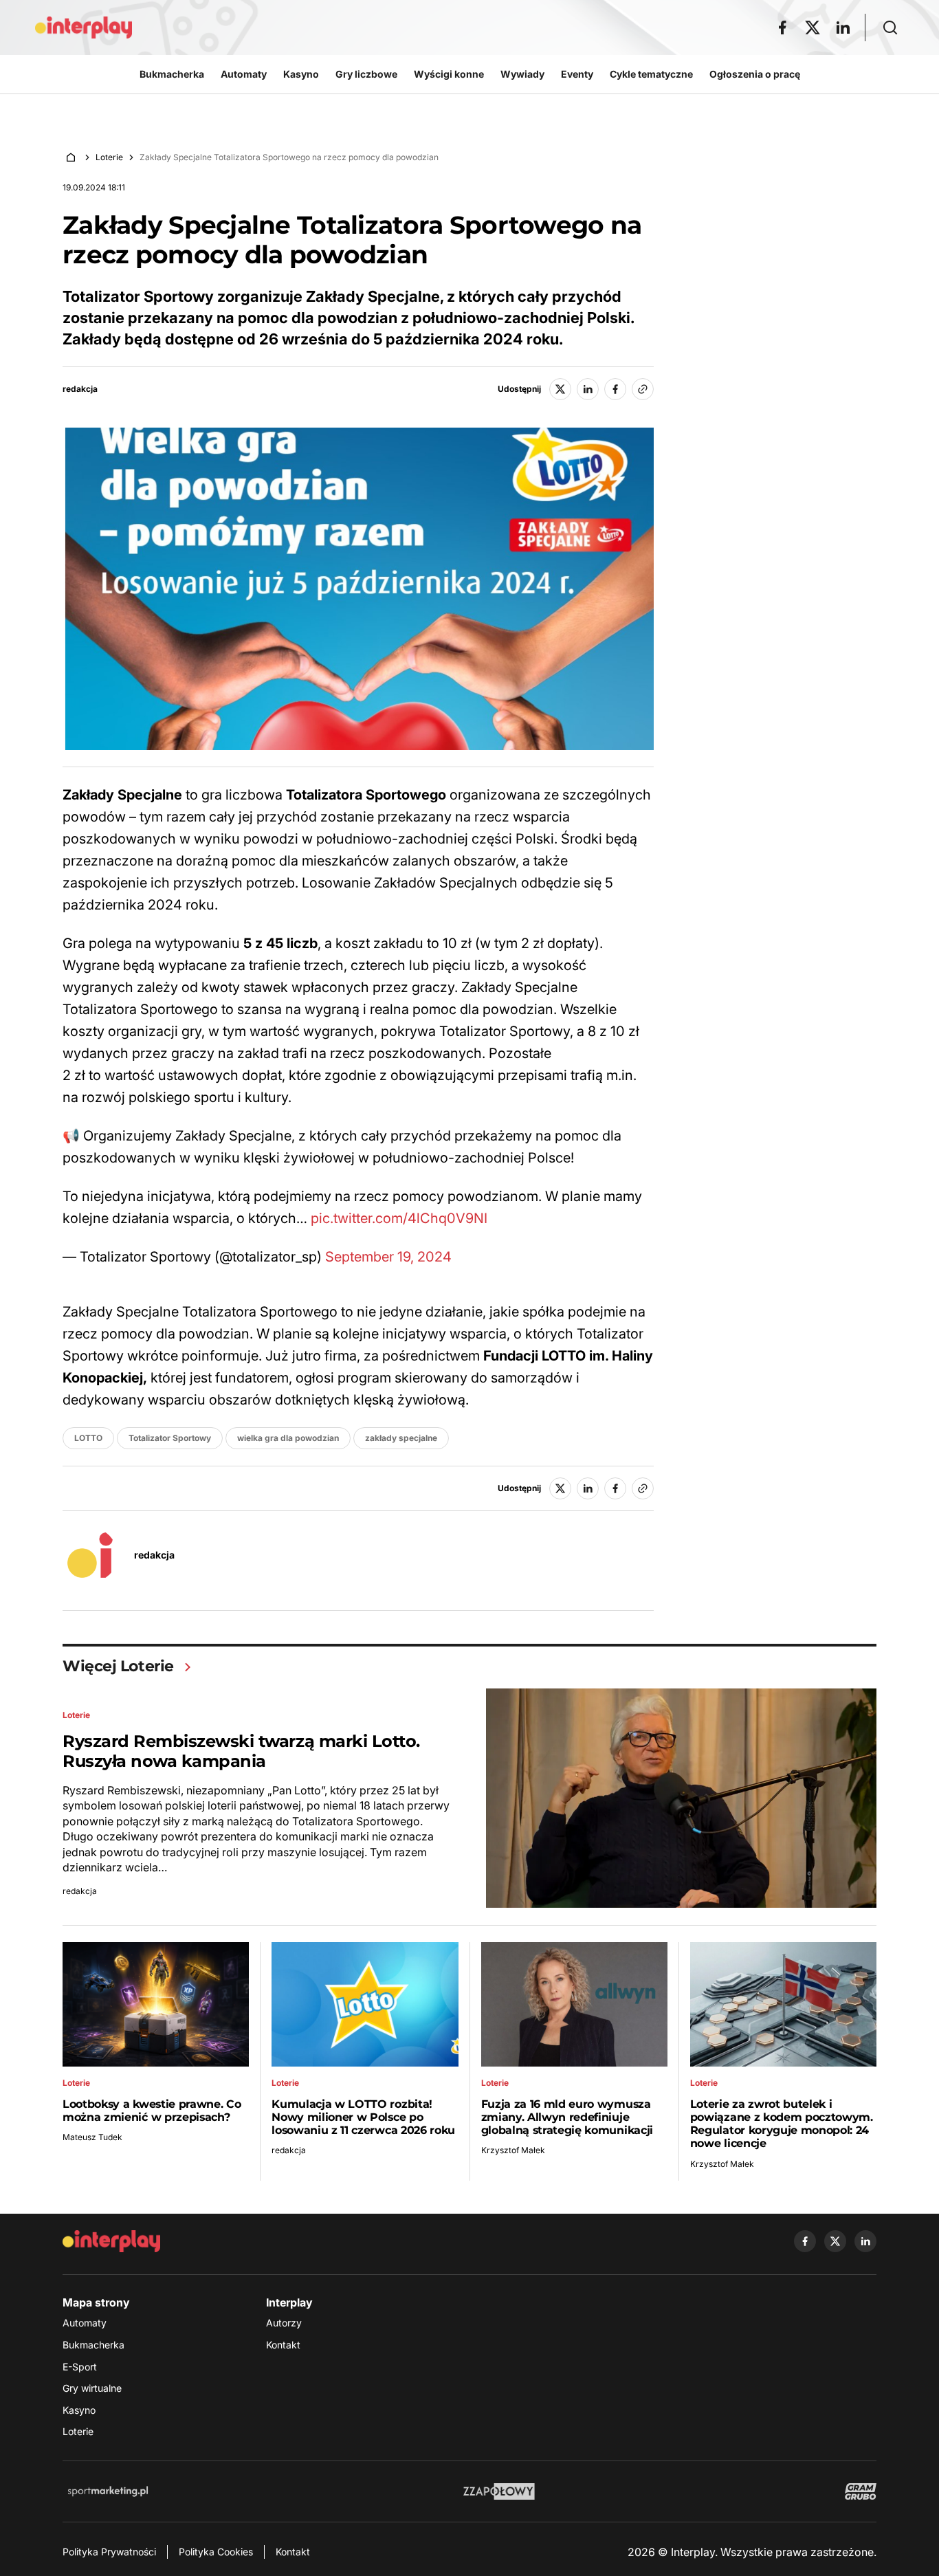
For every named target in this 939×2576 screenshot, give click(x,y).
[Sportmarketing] (108, 2491)
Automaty (85, 2323)
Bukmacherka (93, 2345)
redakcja (80, 389)
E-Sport (80, 2367)
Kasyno (79, 2410)
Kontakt (283, 2345)
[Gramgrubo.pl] (861, 2491)
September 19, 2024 (388, 1257)
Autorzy (284, 2323)
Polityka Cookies (216, 2552)
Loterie (109, 157)
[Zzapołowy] (499, 2491)
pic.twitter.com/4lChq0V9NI (399, 1218)
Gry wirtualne (92, 2388)
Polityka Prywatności (109, 2552)
